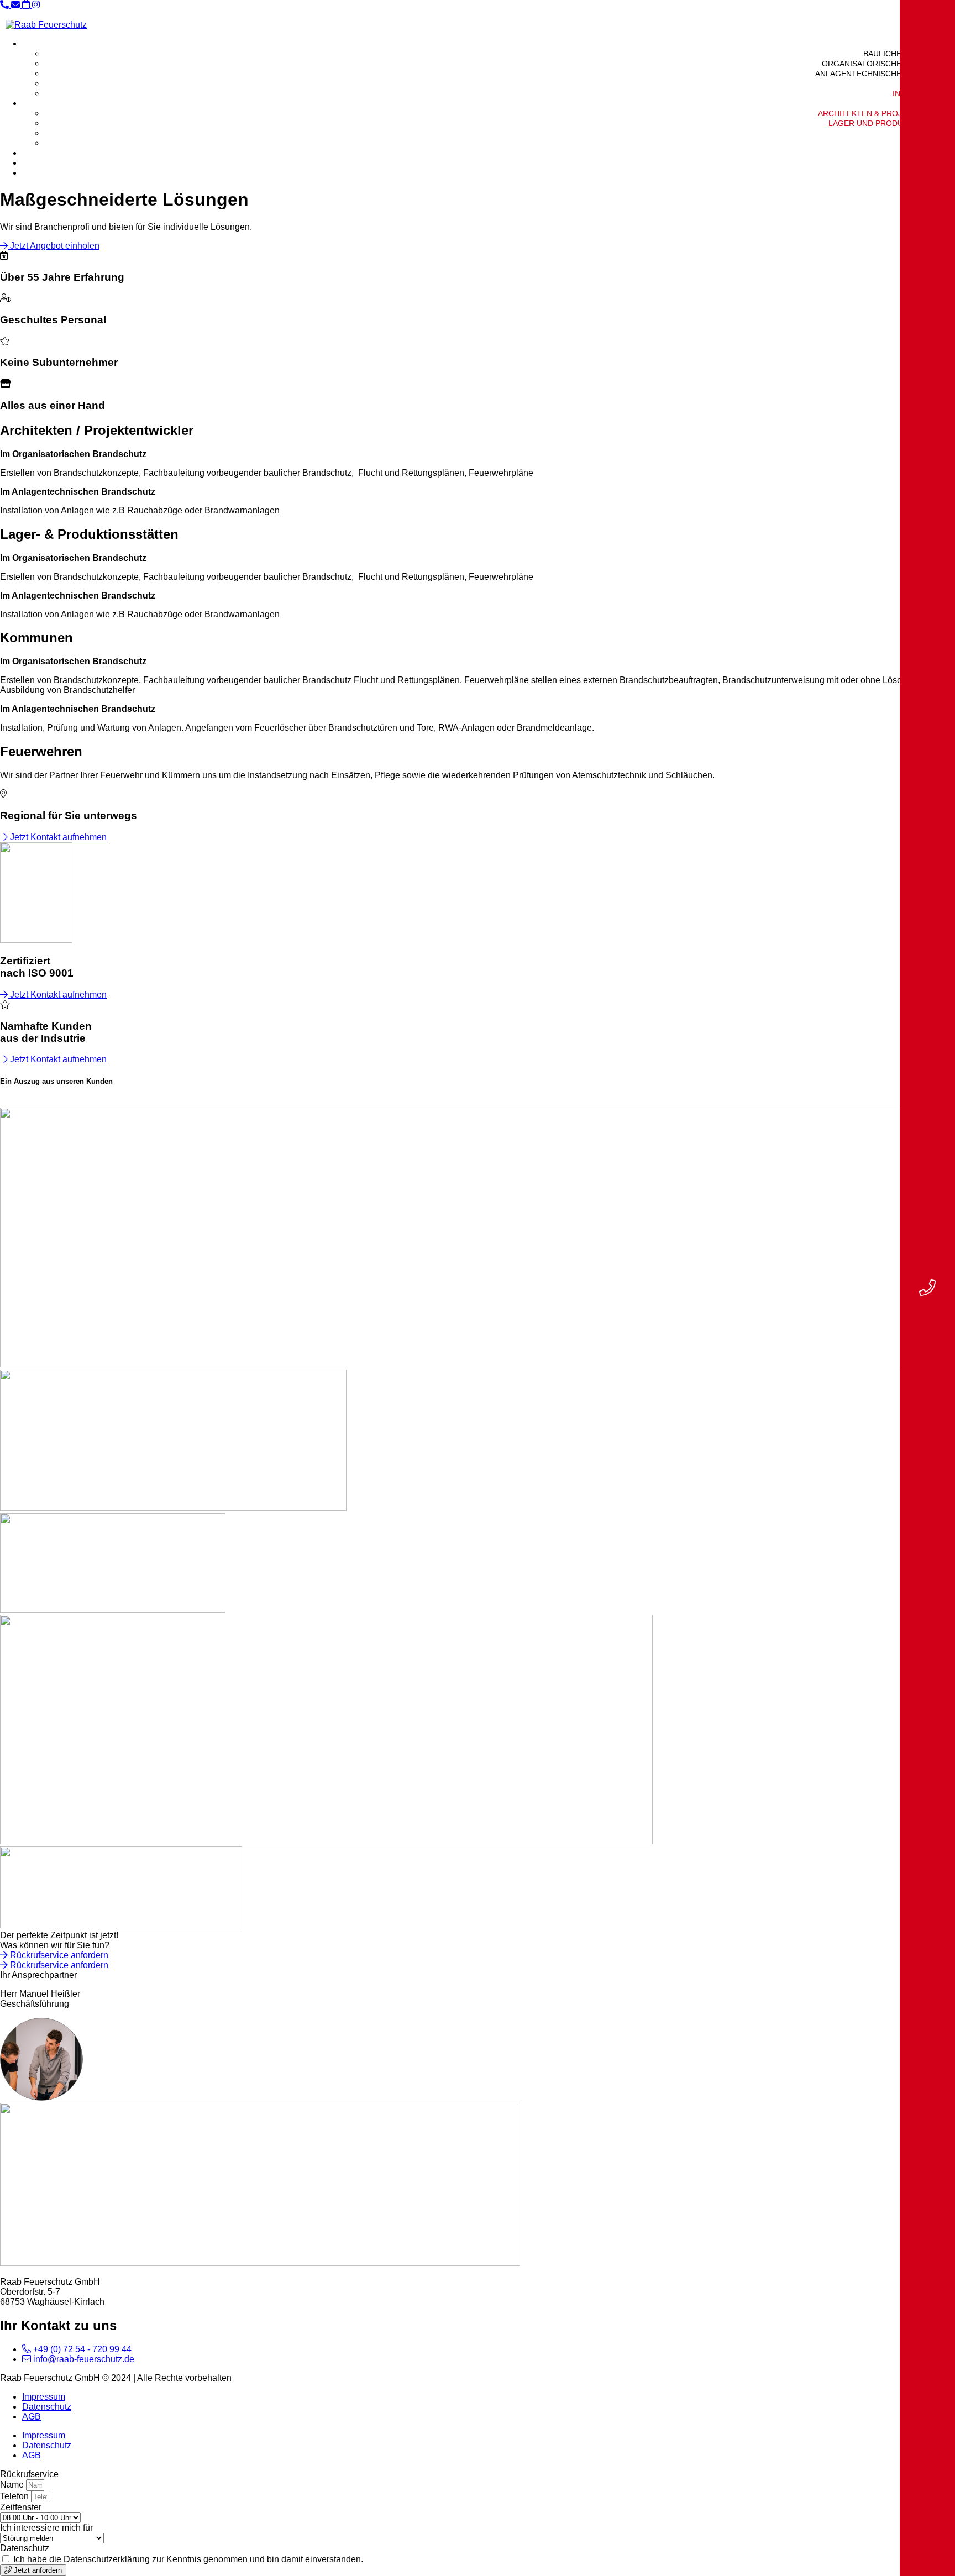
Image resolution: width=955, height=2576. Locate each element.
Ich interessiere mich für (46, 2528)
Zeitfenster (21, 2507)
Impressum (44, 2397)
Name (13, 2485)
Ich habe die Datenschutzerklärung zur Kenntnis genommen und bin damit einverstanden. (188, 2559)
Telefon (15, 2496)
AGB (32, 2417)
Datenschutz (47, 2407)
